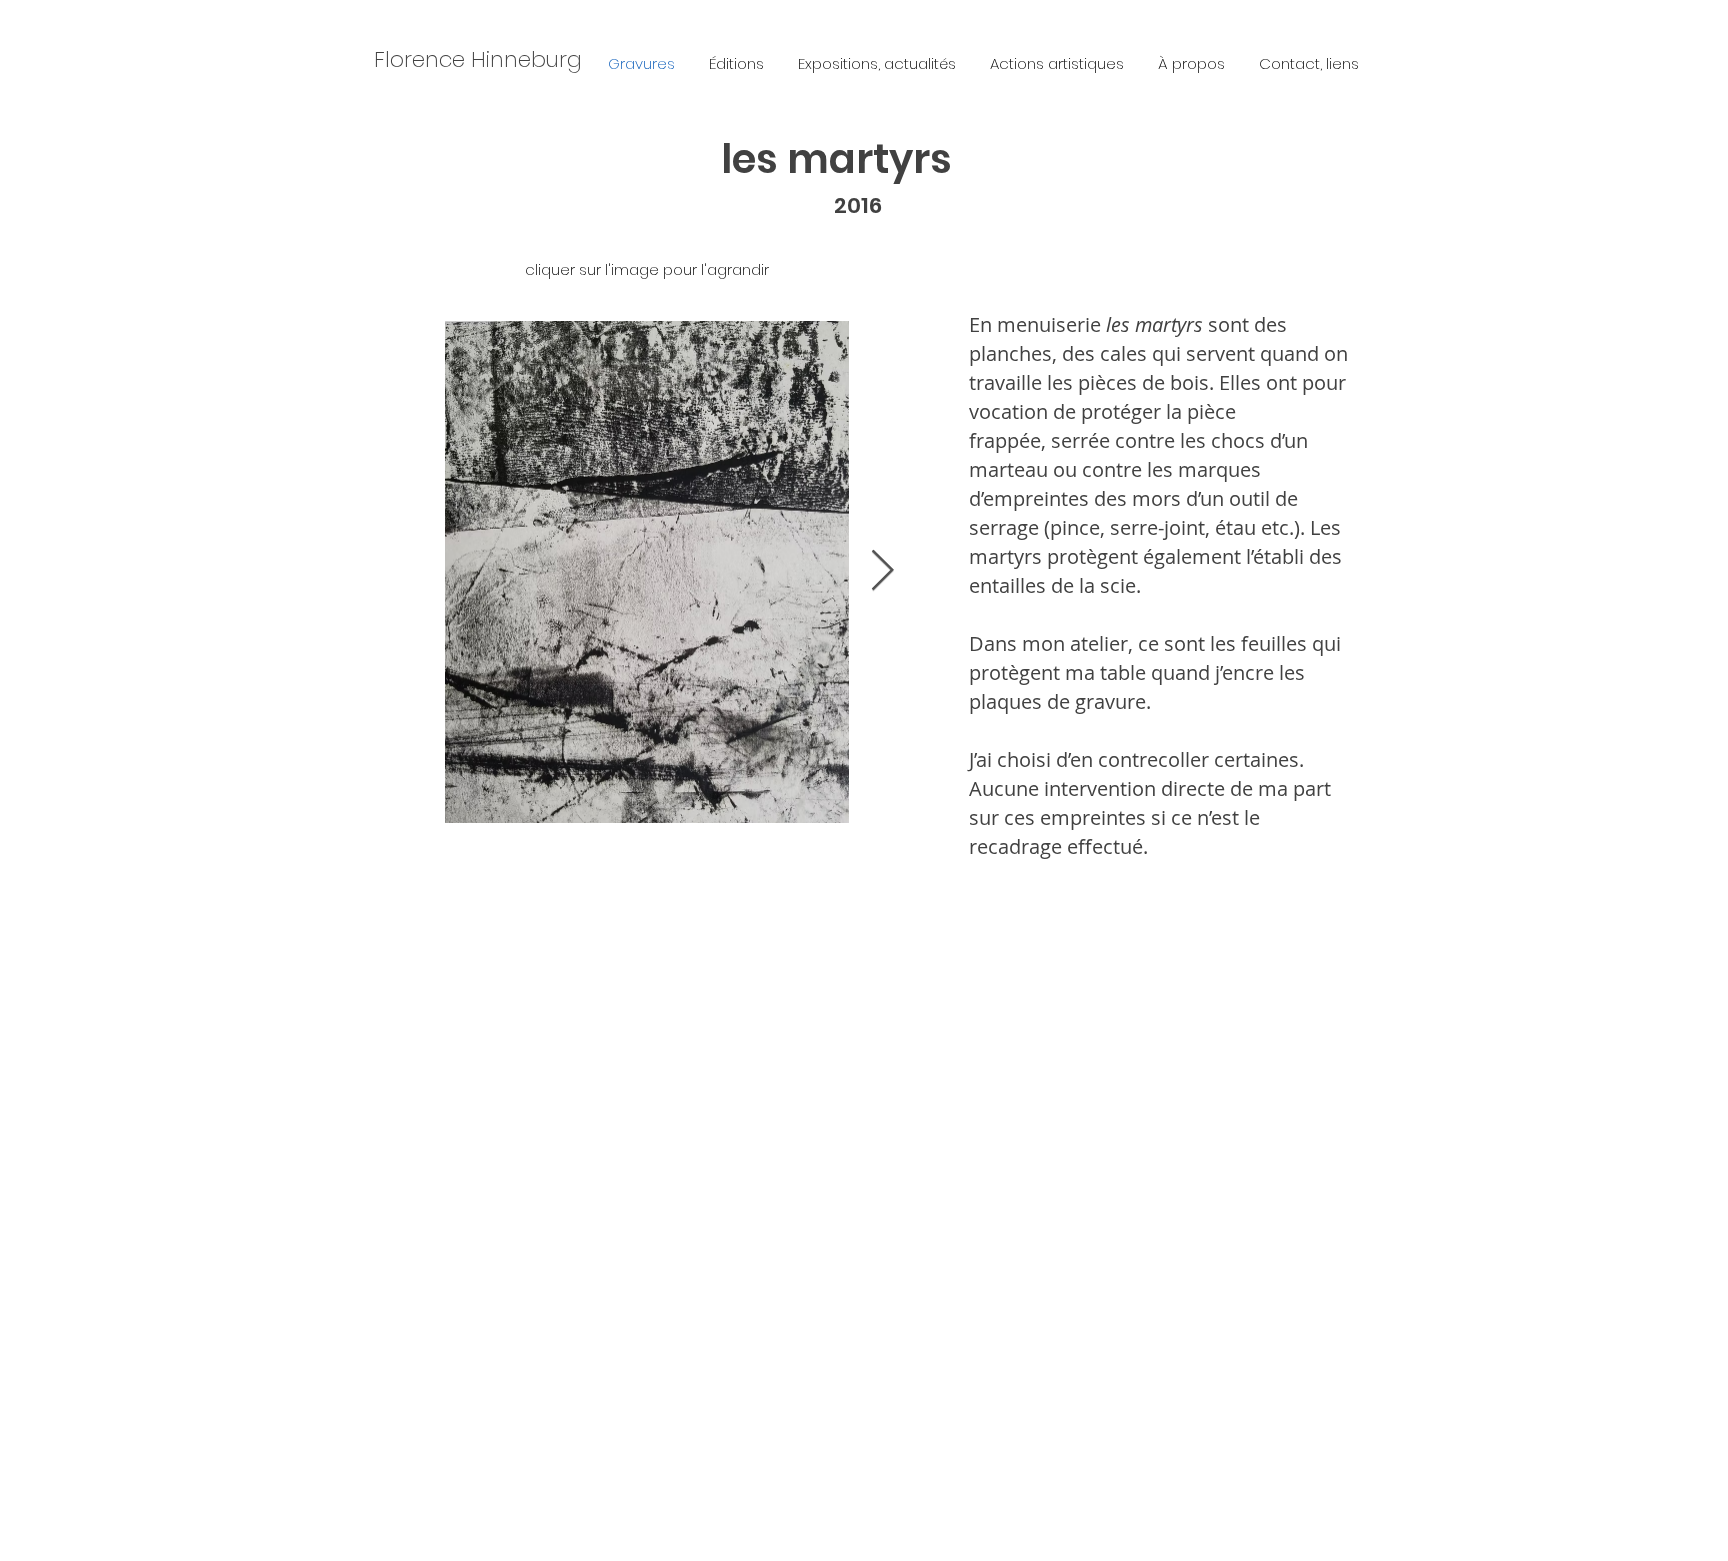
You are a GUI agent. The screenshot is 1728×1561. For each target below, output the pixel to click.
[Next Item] (882, 572)
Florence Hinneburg (478, 59)
